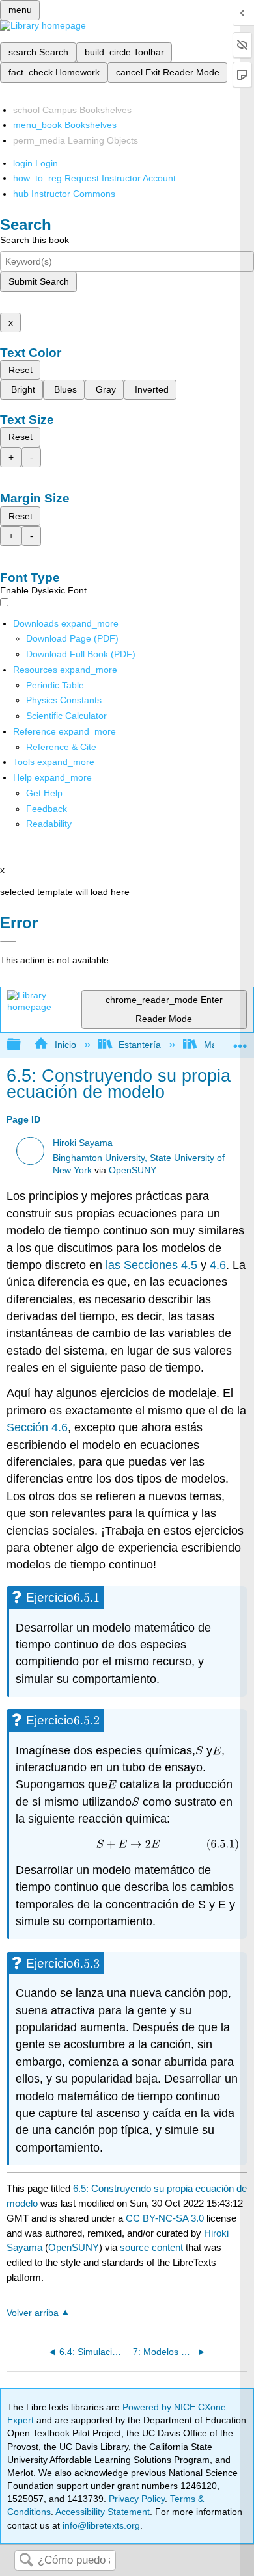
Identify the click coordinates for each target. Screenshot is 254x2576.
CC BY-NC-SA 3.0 (165, 2218)
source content (151, 2247)
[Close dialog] (8, 941)
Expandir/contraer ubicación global (240, 1041)
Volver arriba (33, 2313)
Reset (21, 370)
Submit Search (39, 281)
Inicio (65, 1045)
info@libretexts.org (100, 2525)
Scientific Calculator (66, 716)
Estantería (140, 1045)
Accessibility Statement (103, 2512)
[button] (47, 809)
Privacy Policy (137, 2499)
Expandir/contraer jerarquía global (22, 1045)
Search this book (35, 240)
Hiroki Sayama (83, 1143)
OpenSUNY (133, 1170)
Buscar (26, 2561)
